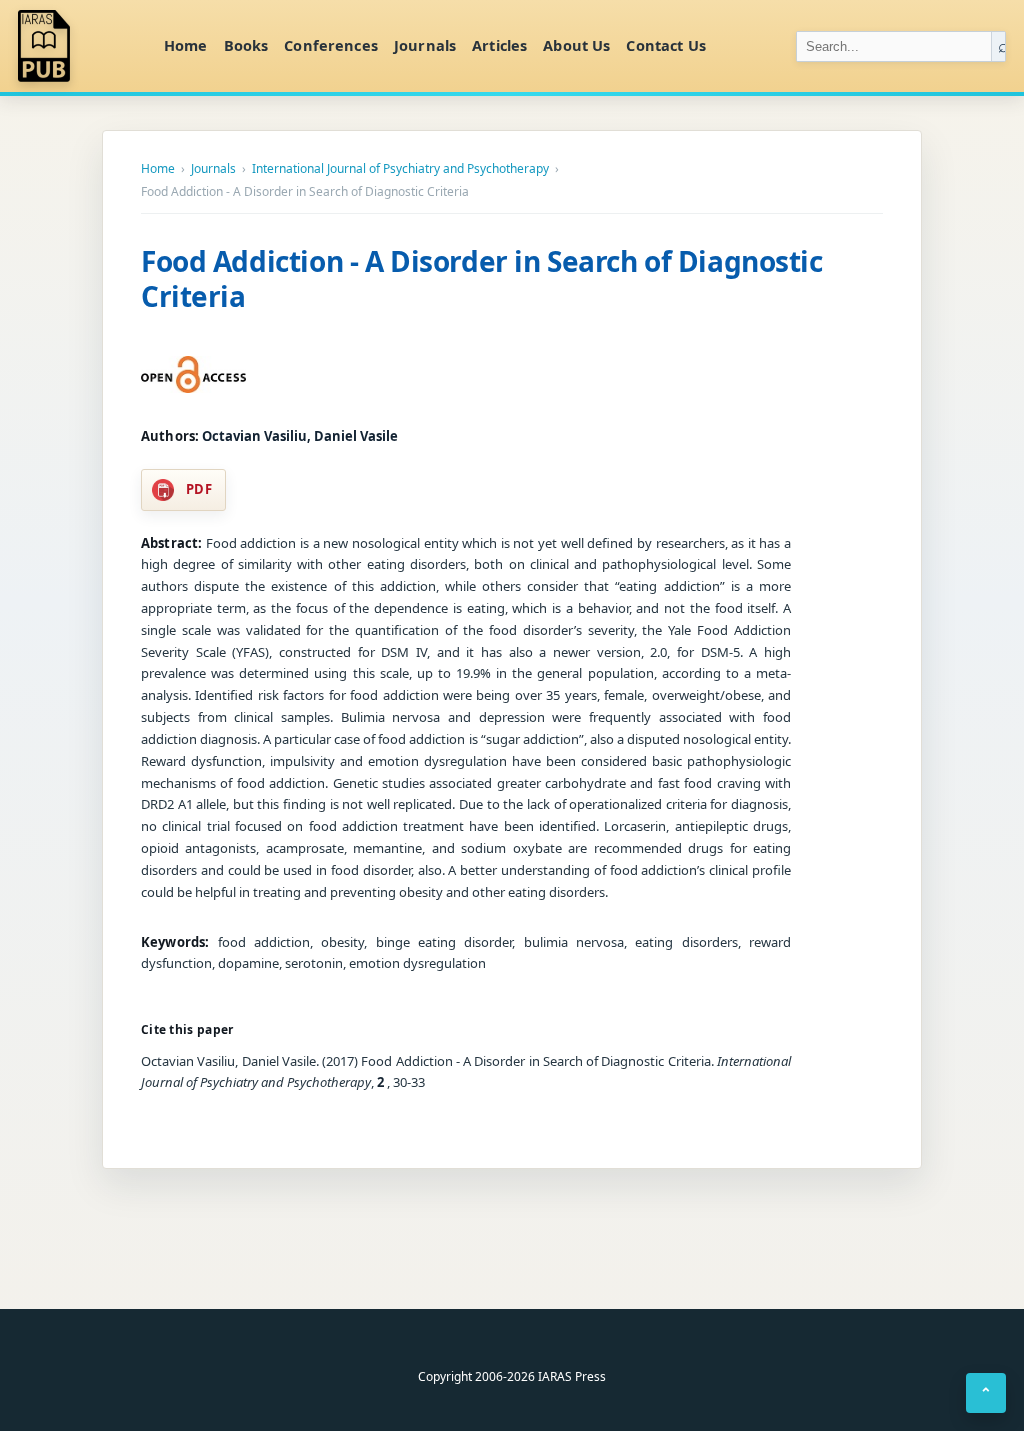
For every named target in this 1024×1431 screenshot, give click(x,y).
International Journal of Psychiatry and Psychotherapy (400, 169)
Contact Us (665, 45)
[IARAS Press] (79, 46)
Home (186, 45)
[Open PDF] (193, 375)
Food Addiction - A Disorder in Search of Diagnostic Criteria (482, 278)
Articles (499, 45)
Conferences (331, 45)
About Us (576, 45)
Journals (425, 45)
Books (246, 45)
